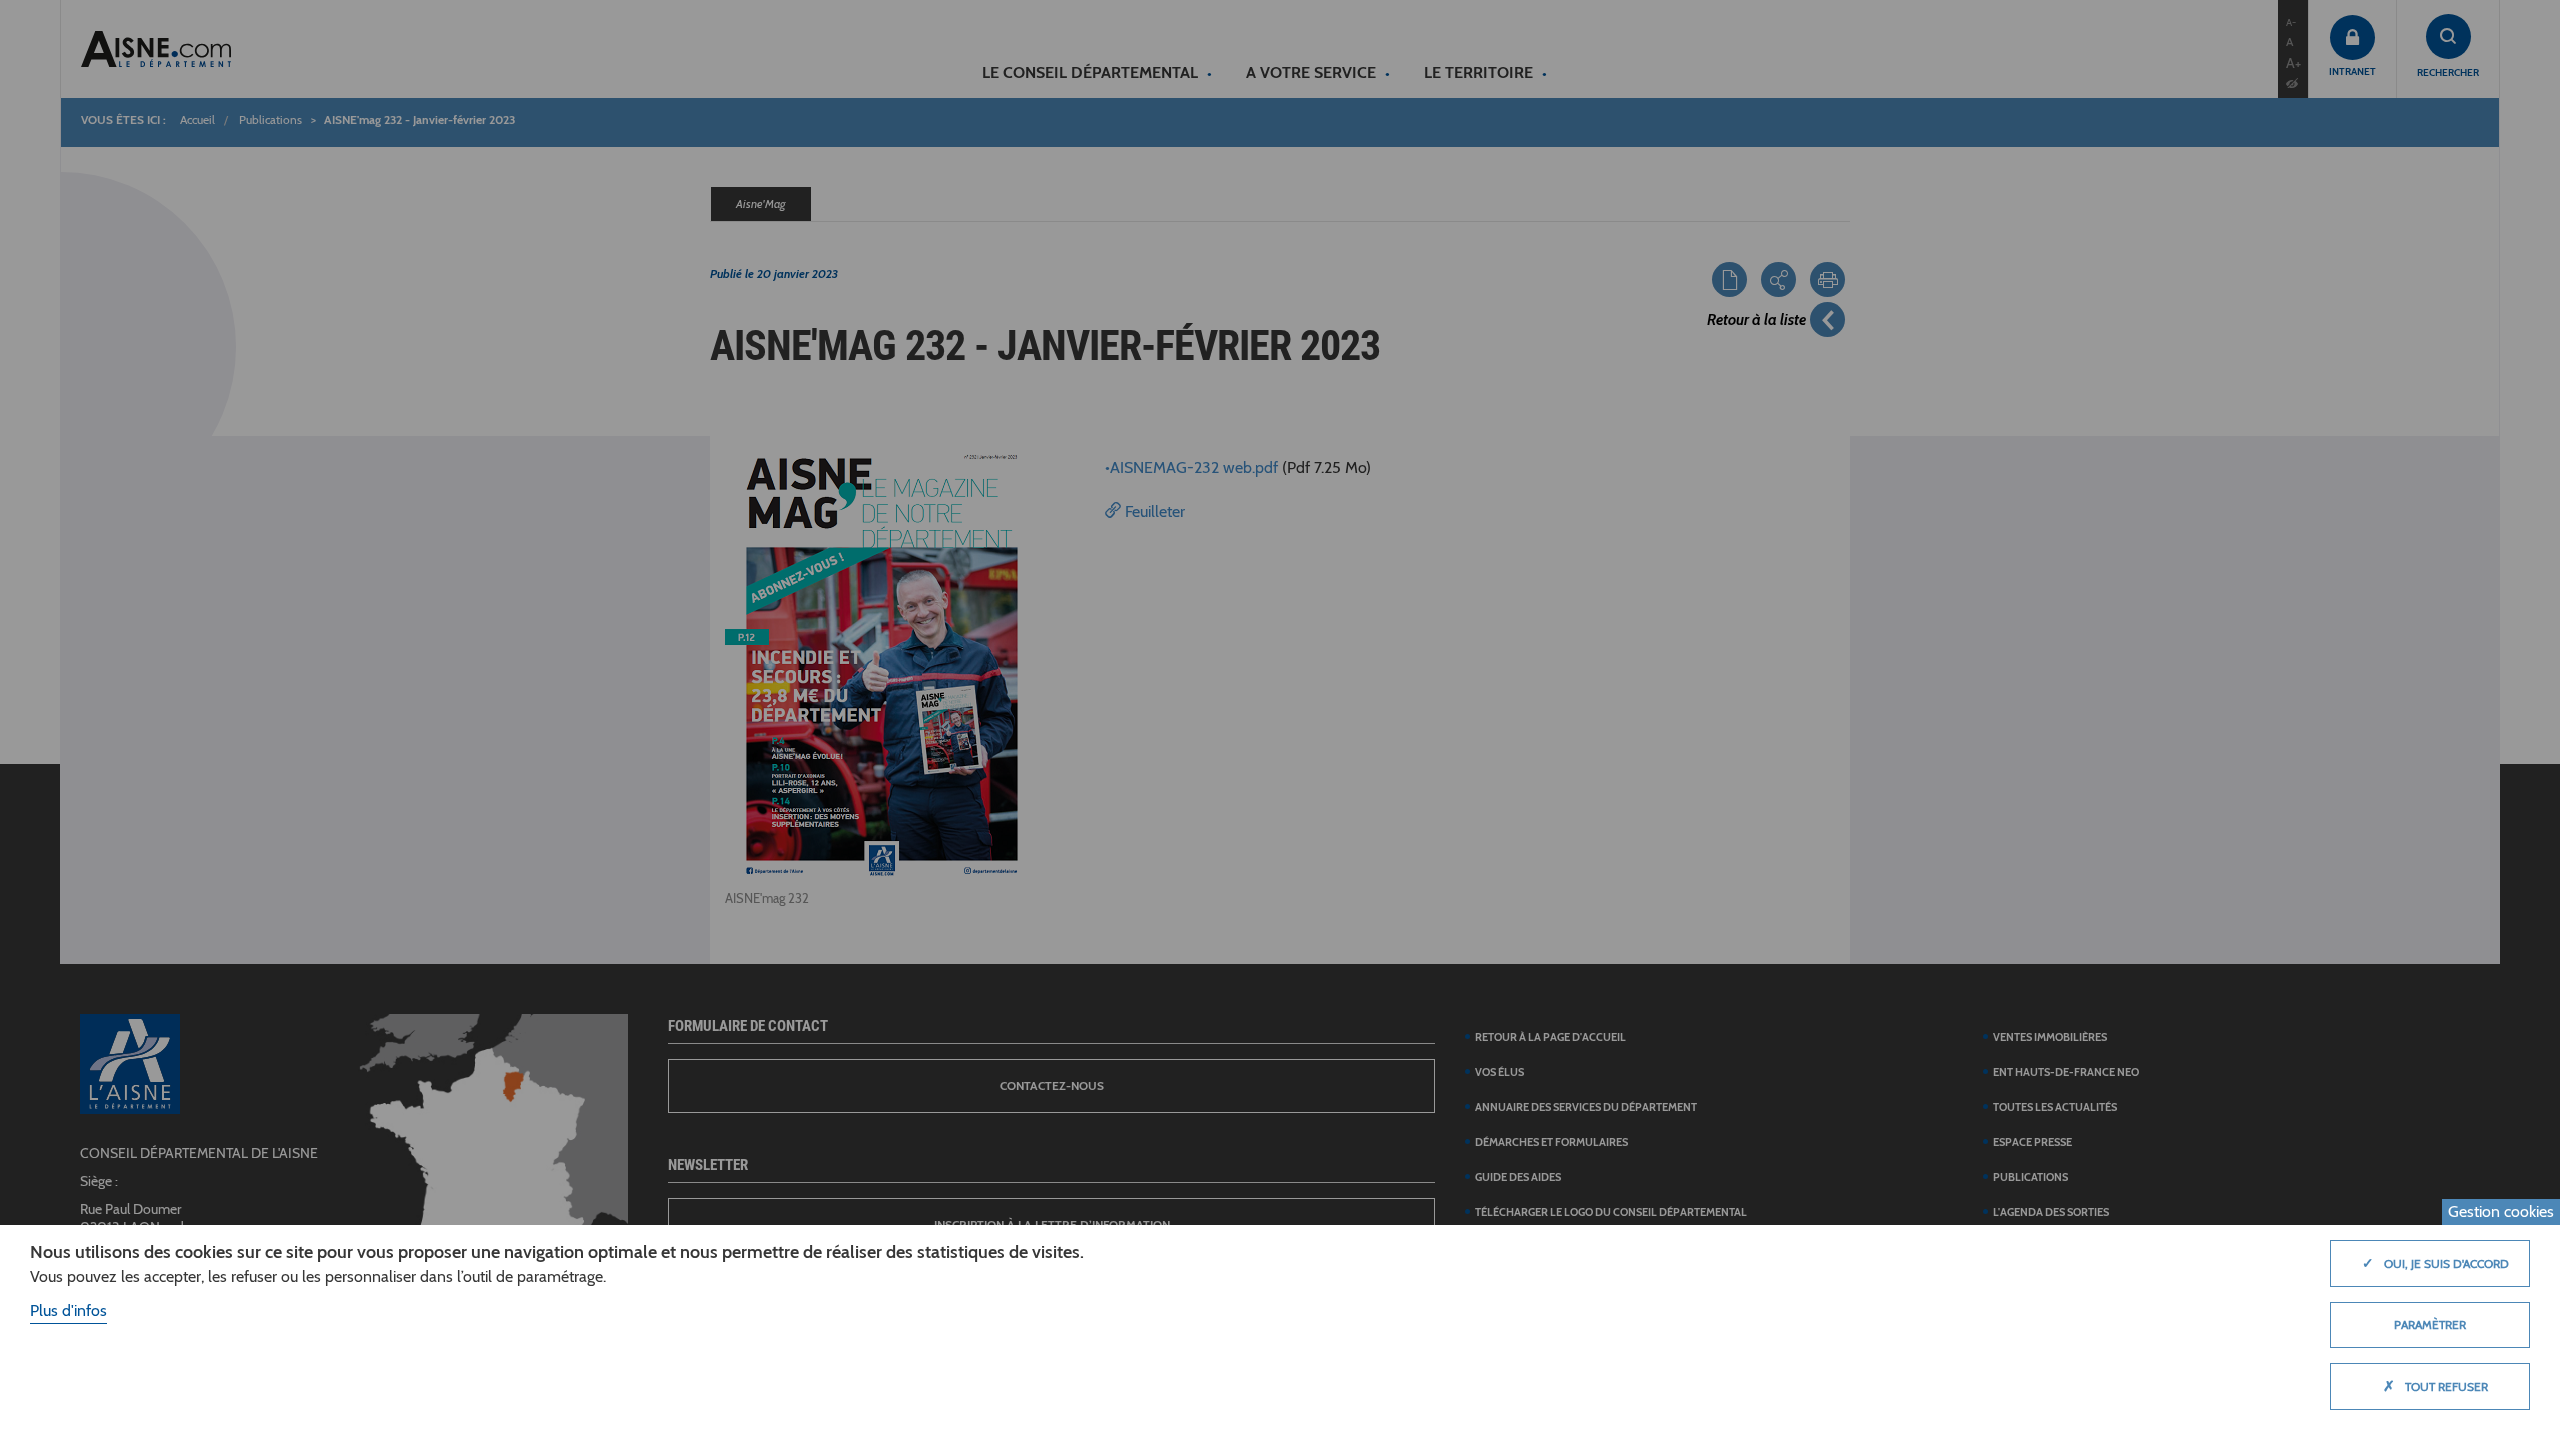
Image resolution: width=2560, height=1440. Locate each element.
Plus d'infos (68, 1310)
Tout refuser (2435, 1386)
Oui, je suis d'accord (2435, 1263)
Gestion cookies (2501, 1211)
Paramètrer (2430, 1324)
